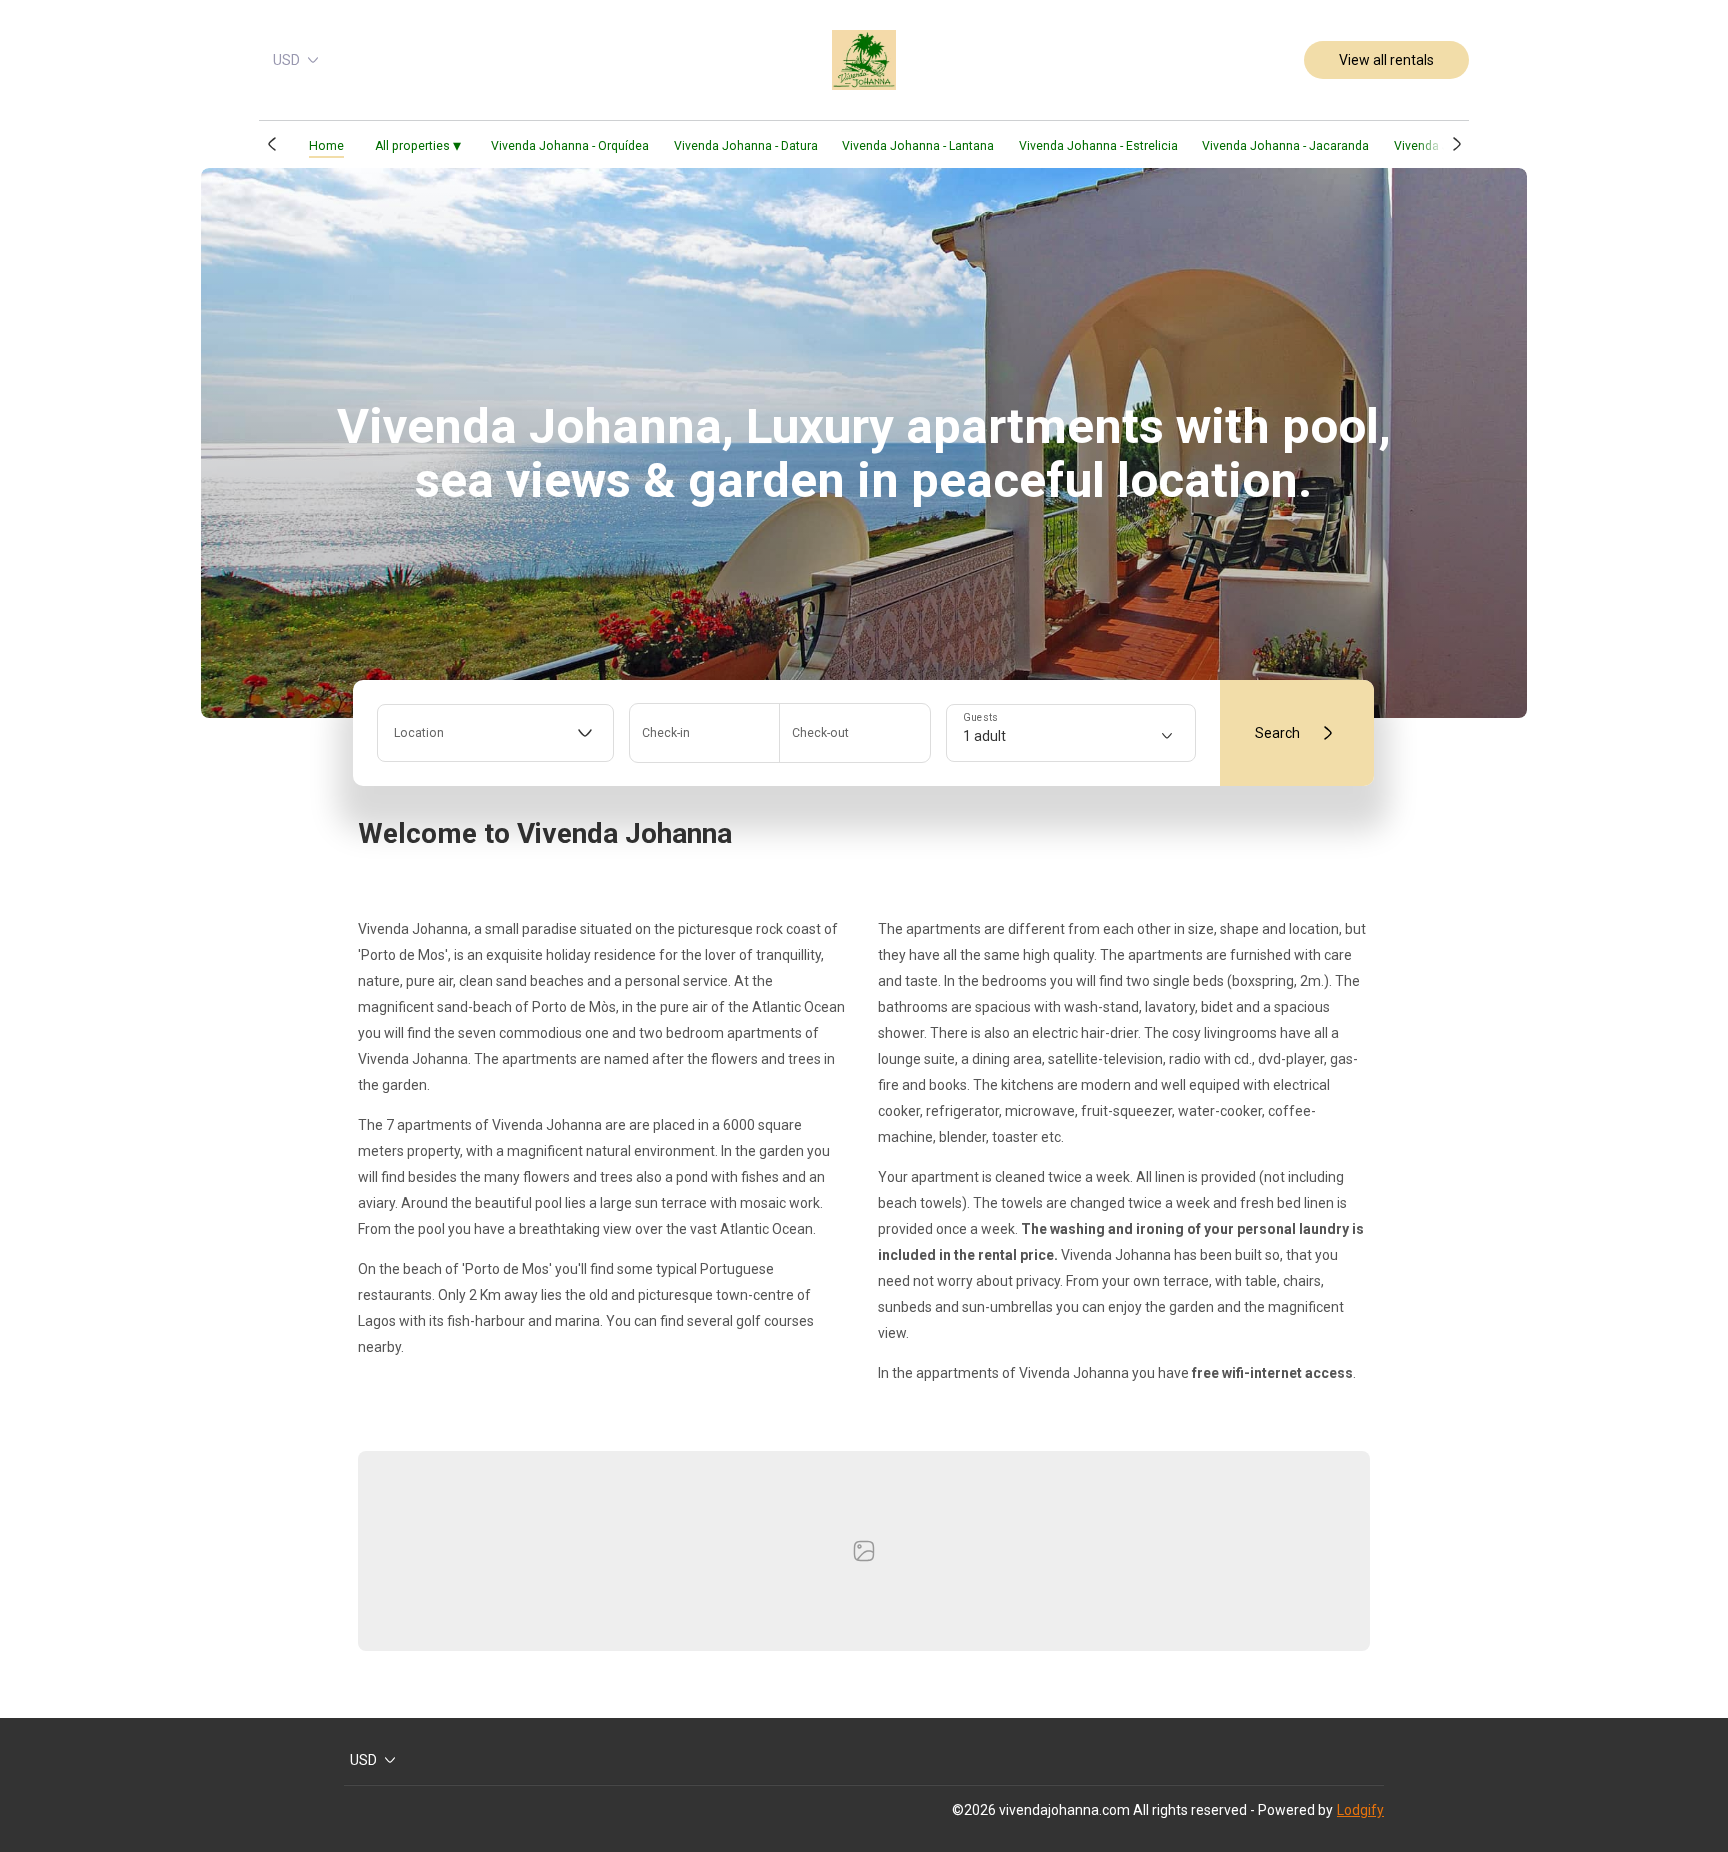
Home (326, 146)
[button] (271, 144)
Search (1277, 733)
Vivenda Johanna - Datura (746, 146)
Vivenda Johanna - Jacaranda (1285, 146)
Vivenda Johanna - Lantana (918, 146)
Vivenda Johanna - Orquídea (570, 146)
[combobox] (495, 733)
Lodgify (1360, 1810)
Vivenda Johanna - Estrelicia (1098, 146)
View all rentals (1386, 60)
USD (286, 60)
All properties (418, 145)
